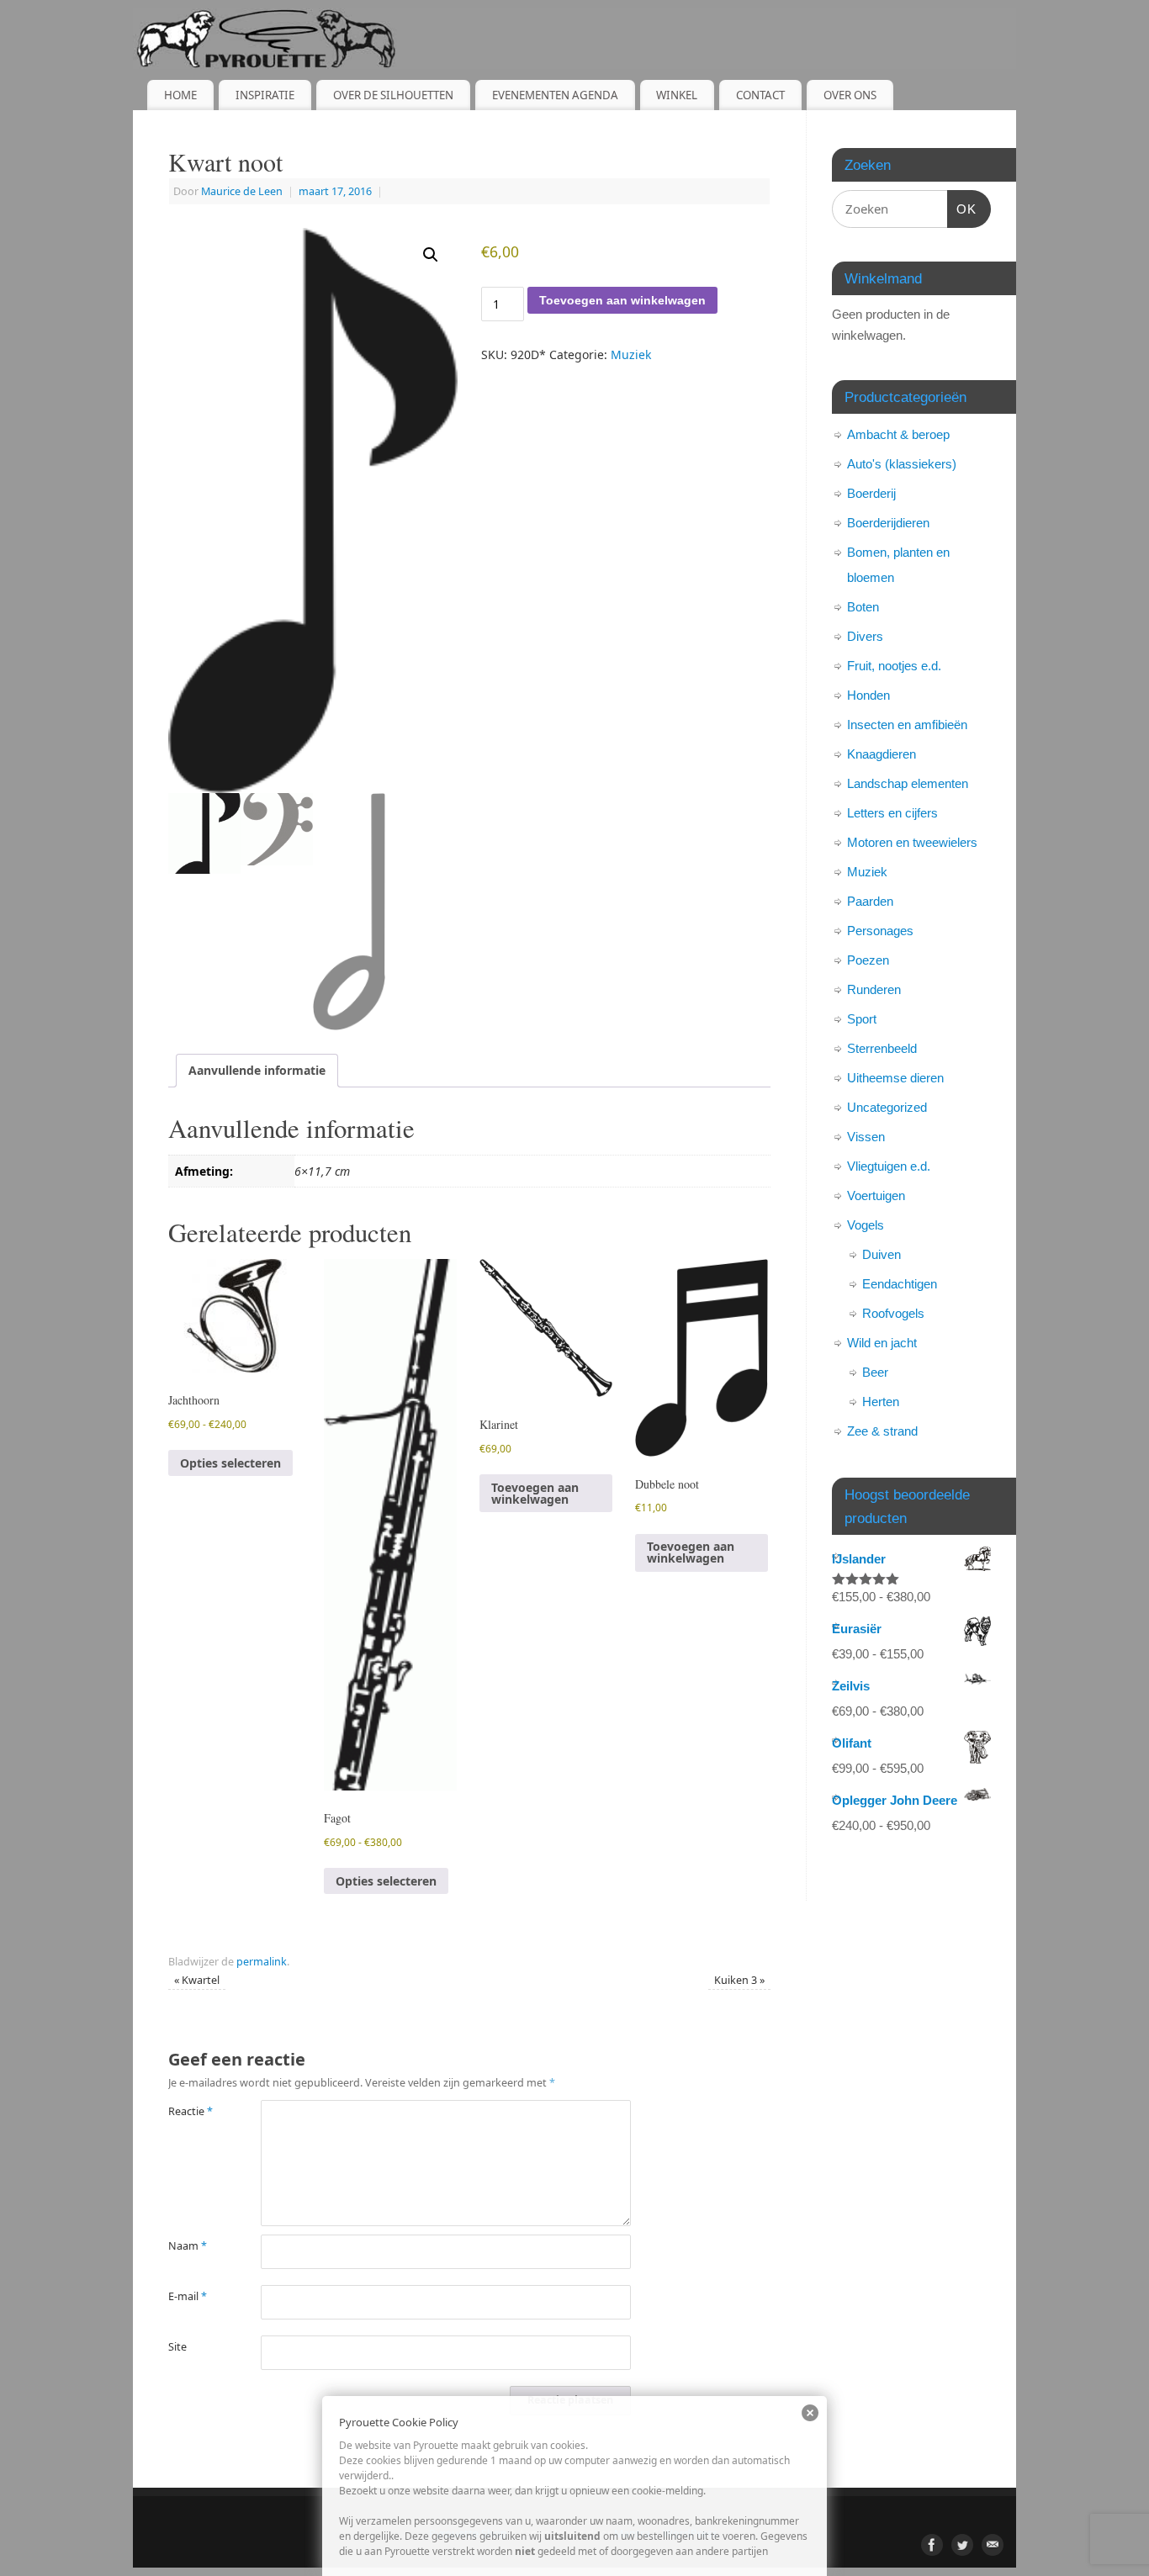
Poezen (868, 960)
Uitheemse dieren (895, 1078)
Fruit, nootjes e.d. (894, 666)
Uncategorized (887, 1107)
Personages (880, 931)
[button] (431, 255)
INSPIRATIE (265, 95)
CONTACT (760, 95)
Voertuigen (876, 1195)
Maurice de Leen (242, 191)
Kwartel (197, 1980)
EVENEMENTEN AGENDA (555, 95)
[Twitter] (962, 2545)
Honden (868, 695)
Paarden (870, 901)
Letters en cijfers (892, 813)
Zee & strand (882, 1431)
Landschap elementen (908, 783)
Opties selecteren (230, 1463)
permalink (262, 1962)
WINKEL (677, 95)
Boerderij (871, 493)
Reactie (191, 2111)
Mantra (632, 2534)
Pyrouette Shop (468, 2534)
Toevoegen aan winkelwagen (622, 300)
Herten (881, 1402)
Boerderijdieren (888, 523)
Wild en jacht (882, 1343)
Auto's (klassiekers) (902, 464)
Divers (865, 636)
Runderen (874, 989)
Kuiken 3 (739, 1980)
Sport (862, 1019)
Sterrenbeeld (882, 1048)
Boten (863, 607)
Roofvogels (893, 1313)
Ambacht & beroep (898, 434)
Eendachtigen (900, 1284)
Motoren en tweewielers (912, 842)
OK (962, 209)
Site (177, 2347)
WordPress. (691, 2534)
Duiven (882, 1254)
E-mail (188, 2296)
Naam (188, 2246)
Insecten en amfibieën (907, 725)
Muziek (631, 354)
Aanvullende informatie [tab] (257, 1070)
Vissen (866, 1137)
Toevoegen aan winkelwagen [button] (535, 1493)
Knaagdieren (882, 754)
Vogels (866, 1225)
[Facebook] (932, 2545)
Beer (875, 1372)
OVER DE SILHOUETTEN (393, 95)
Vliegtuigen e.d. (889, 1166)
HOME (180, 95)
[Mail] (993, 2545)
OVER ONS (850, 95)
